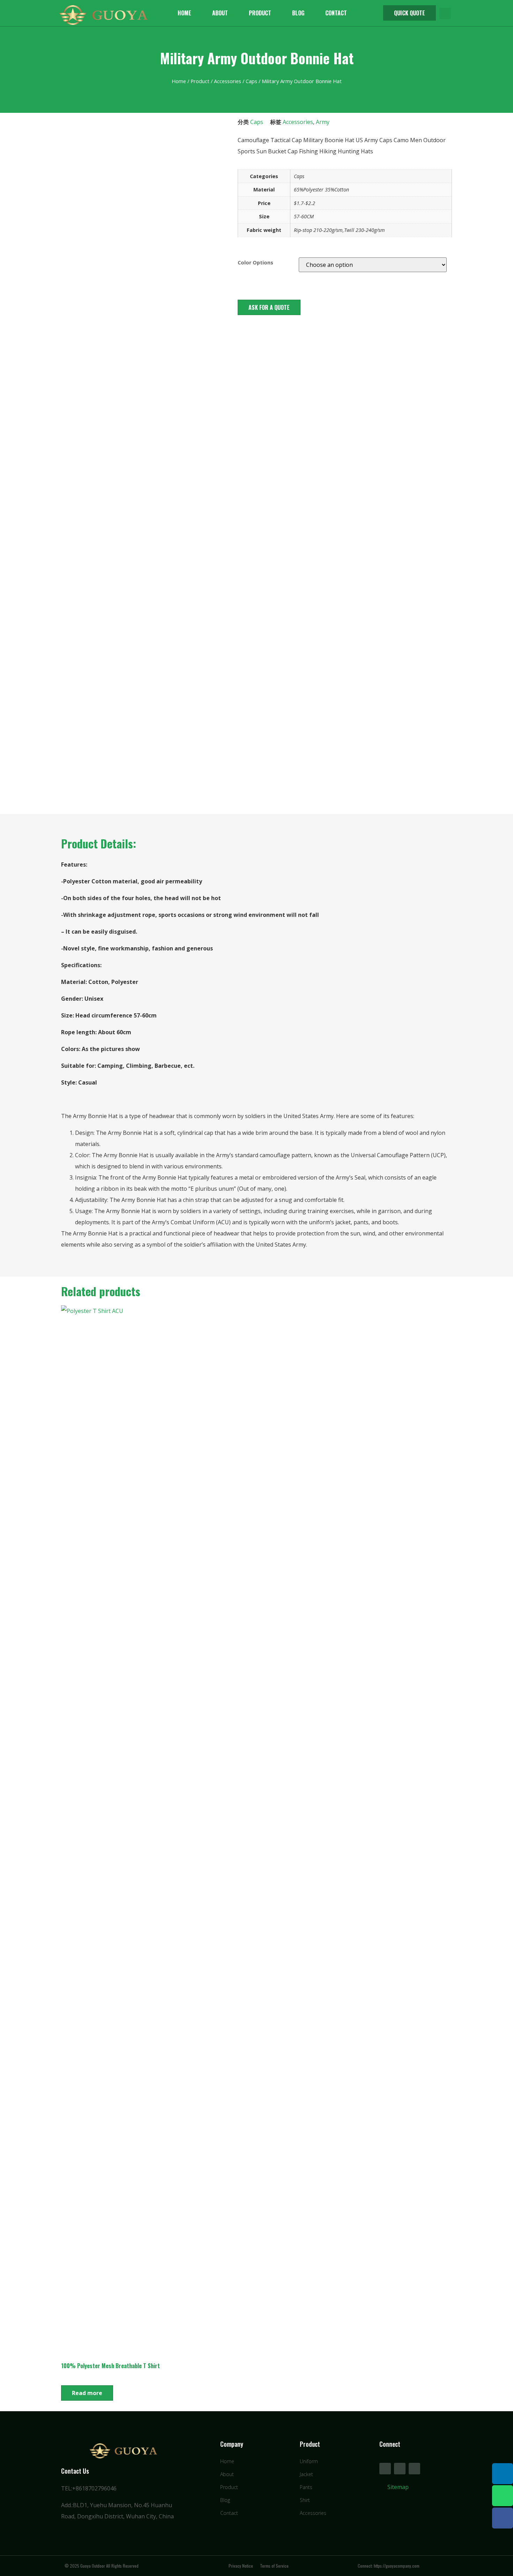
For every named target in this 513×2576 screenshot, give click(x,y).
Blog (298, 13)
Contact (336, 13)
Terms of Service (274, 2566)
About (220, 13)
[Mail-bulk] (414, 2469)
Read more (87, 2393)
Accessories (228, 81)
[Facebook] (503, 2518)
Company (232, 2444)
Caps (251, 81)
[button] (410, 13)
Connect (390, 2444)
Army (323, 122)
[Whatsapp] (503, 2496)
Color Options (255, 263)
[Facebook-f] (385, 2469)
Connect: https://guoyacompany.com (389, 2566)
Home (184, 13)
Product (260, 13)
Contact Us (75, 2471)
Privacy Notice (241, 2566)
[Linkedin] (503, 2474)
